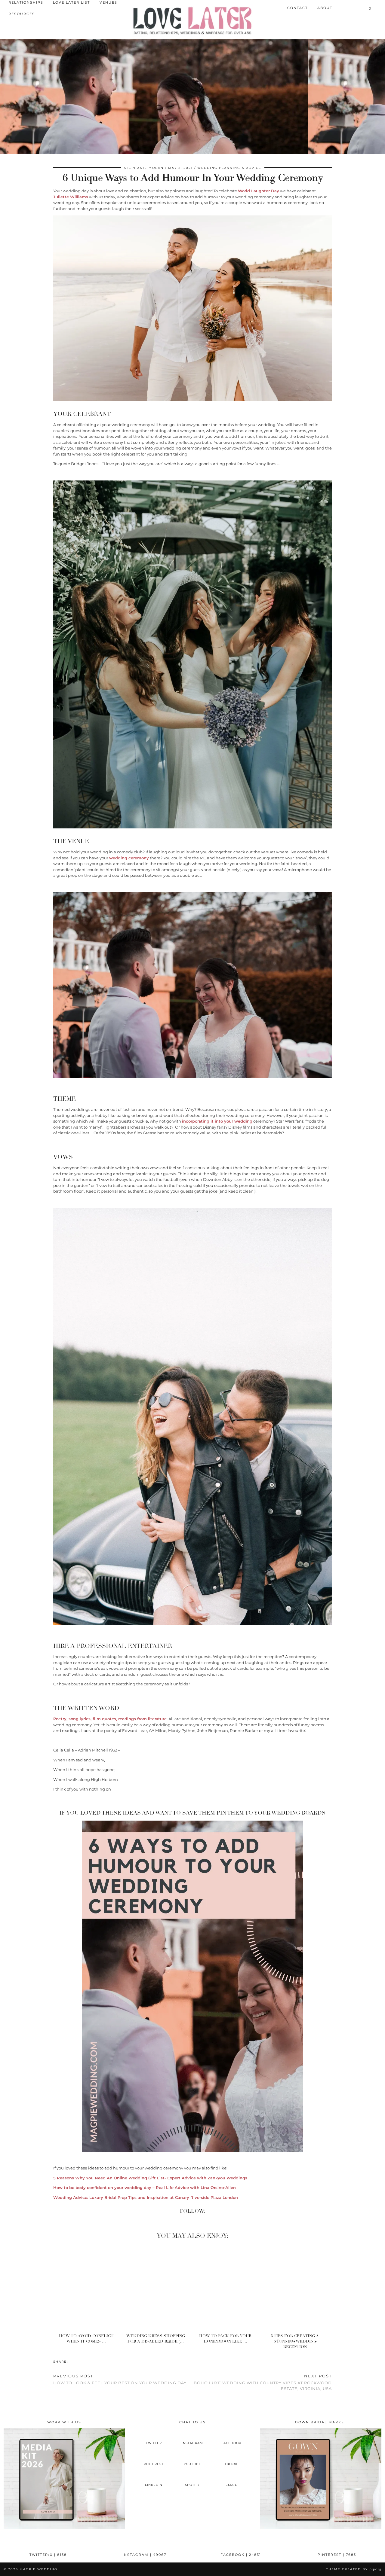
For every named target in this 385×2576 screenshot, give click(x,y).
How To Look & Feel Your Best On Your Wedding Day (120, 2379)
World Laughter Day (259, 191)
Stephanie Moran (144, 168)
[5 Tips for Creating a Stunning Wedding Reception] (297, 2288)
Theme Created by (354, 2569)
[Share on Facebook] (71, 2361)
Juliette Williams (71, 197)
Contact (297, 8)
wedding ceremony (129, 858)
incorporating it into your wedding (217, 1121)
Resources (22, 14)
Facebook (241, 2555)
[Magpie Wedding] (192, 21)
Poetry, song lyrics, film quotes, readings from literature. (110, 1719)
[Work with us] (64, 2528)
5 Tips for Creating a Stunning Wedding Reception (295, 2341)
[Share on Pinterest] (77, 2361)
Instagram (144, 2555)
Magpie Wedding (38, 2569)
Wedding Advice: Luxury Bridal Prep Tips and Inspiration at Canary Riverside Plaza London (146, 2197)
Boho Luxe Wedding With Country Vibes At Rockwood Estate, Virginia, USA (263, 2382)
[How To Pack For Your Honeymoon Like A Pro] (227, 2288)
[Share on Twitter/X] (74, 2361)
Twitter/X (48, 2555)
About (325, 8)
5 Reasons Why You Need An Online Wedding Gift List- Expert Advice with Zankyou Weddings (150, 2178)
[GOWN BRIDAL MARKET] (321, 2528)
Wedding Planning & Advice (229, 168)
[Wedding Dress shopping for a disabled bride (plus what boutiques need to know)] (158, 2288)
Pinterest (337, 2555)
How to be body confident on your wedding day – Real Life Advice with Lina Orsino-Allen (145, 2187)
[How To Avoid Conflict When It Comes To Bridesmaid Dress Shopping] (88, 2288)
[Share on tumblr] (80, 2361)
